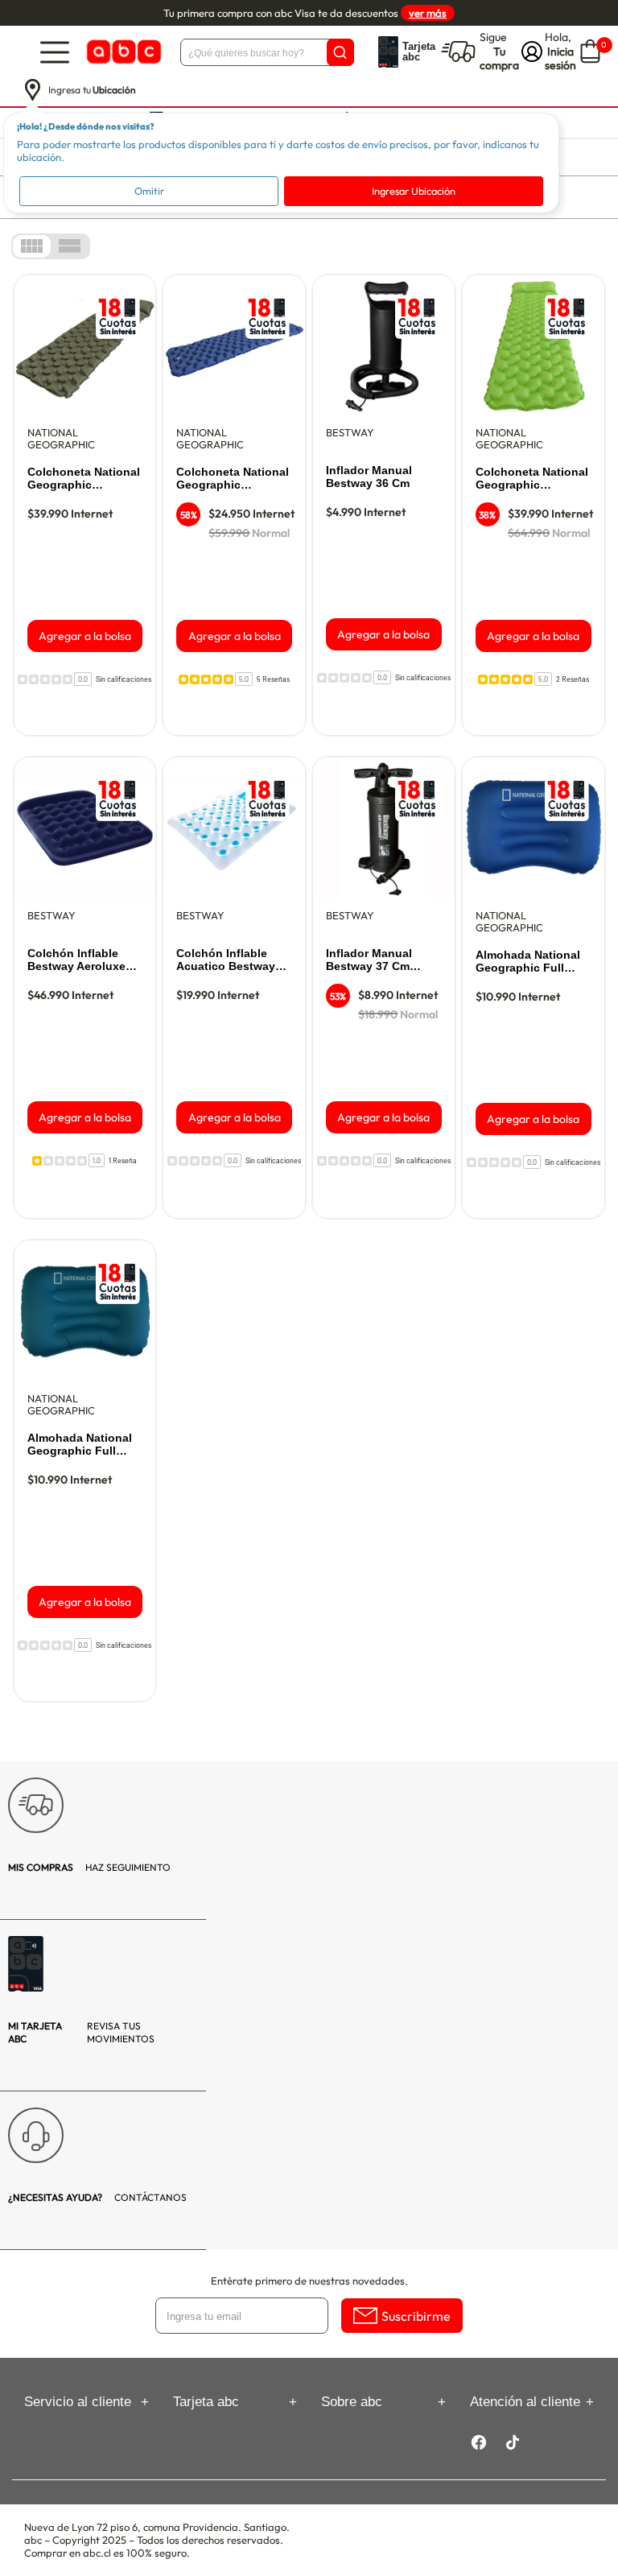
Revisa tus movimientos (81, 2032)
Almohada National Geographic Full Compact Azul (528, 962)
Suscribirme (416, 2316)
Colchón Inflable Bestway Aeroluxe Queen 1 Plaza (76, 960)
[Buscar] (340, 52)
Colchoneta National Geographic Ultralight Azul (233, 479)
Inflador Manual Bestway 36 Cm (369, 477)
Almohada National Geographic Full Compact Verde (80, 1445)
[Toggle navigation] (55, 52)
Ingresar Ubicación (414, 191)
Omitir (149, 191)
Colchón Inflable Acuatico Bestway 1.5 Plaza (226, 960)
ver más (428, 13)
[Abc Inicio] (122, 52)
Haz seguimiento (89, 1867)
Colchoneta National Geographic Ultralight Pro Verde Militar (84, 479)
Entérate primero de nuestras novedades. (309, 2281)
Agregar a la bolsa (85, 636)
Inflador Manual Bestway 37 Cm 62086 (369, 960)
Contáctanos (97, 2197)
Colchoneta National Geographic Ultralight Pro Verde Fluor (532, 479)
